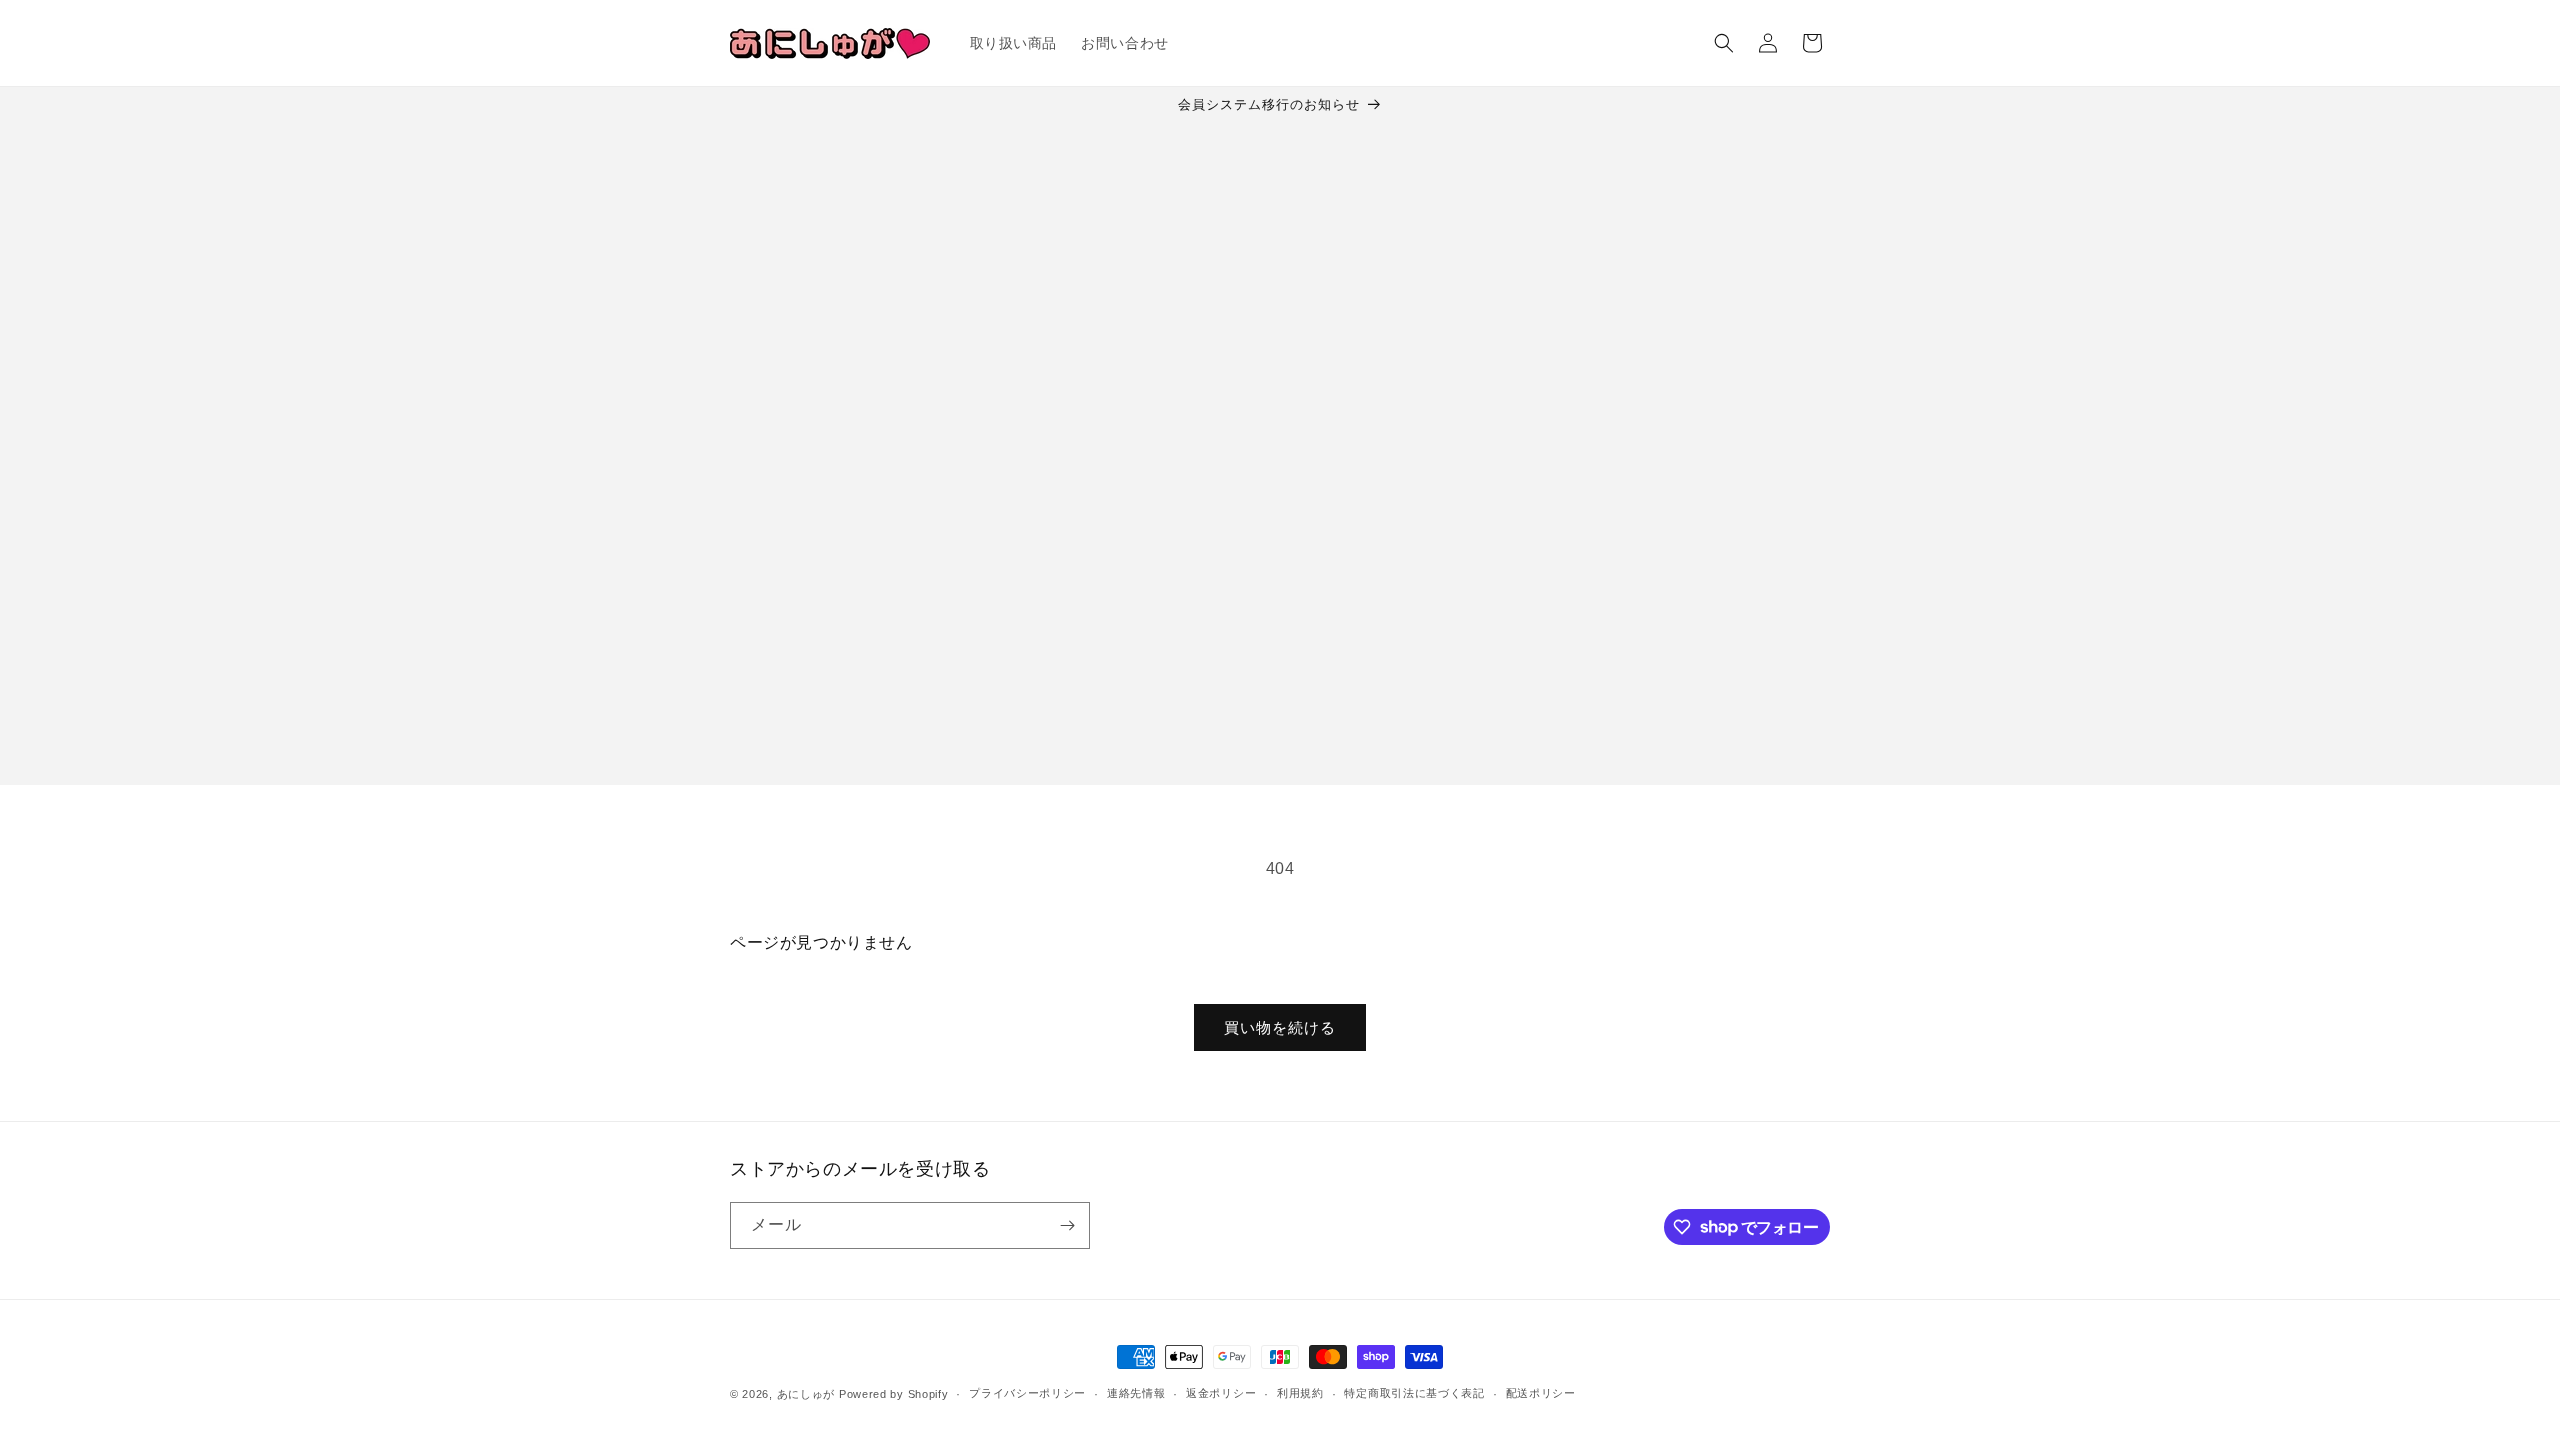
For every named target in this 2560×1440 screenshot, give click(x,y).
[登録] (1067, 1225)
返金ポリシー (1221, 1393)
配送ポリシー (1541, 1393)
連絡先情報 (1136, 1393)
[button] (1724, 43)
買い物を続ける (1280, 1027)
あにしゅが (806, 1394)
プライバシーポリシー (1027, 1393)
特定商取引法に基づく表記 (1414, 1393)
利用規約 (1300, 1393)
